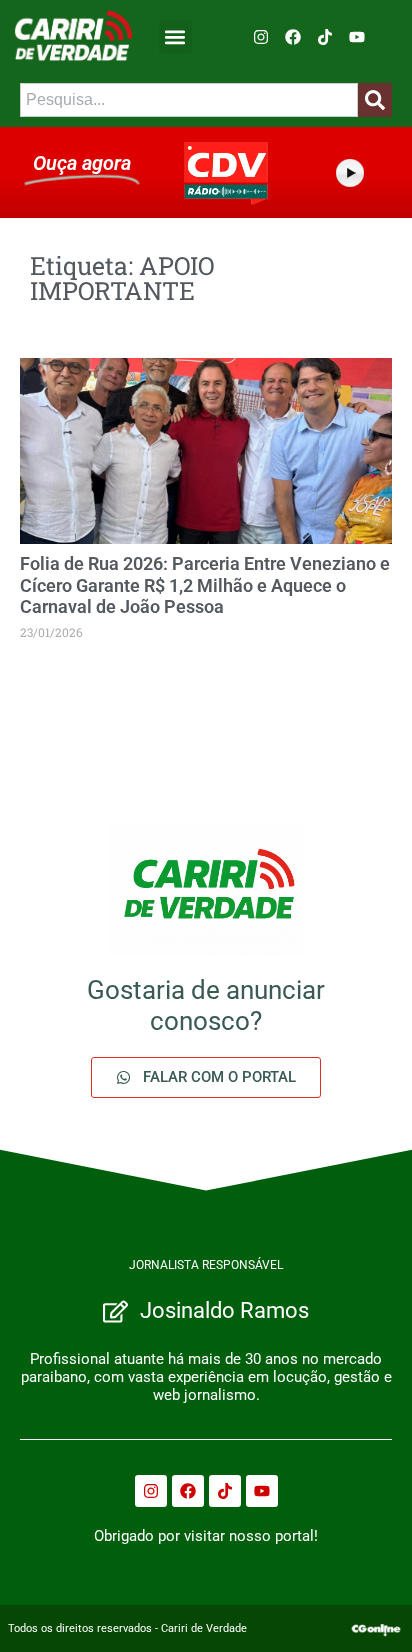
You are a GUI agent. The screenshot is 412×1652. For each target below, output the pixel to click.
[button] (175, 36)
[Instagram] (261, 37)
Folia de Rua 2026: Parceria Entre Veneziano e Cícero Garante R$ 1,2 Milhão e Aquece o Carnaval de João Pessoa (205, 585)
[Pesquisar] (375, 100)
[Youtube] (357, 37)
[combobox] (189, 100)
